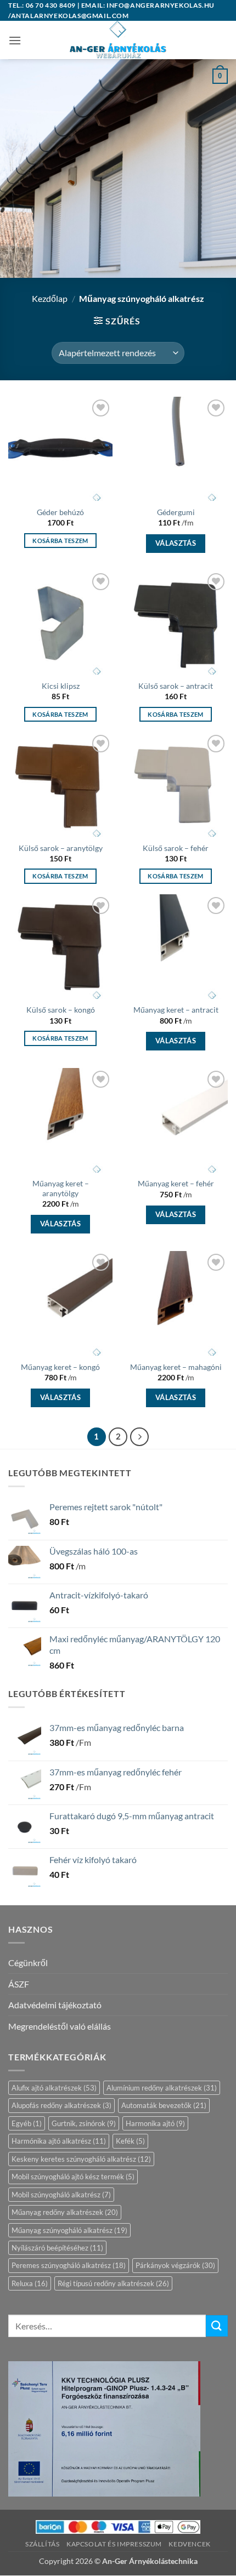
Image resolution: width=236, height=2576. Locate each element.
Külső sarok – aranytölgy (61, 848)
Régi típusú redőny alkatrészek (113, 2283)
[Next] (139, 1437)
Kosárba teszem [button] (60, 541)
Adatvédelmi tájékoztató (55, 2005)
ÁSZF (19, 1984)
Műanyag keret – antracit (176, 1010)
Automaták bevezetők (164, 2105)
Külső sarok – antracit (176, 686)
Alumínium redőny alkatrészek (162, 2088)
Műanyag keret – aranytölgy (61, 1189)
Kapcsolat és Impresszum (114, 2544)
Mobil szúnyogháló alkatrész (61, 2195)
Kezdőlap (50, 298)
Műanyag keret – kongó (60, 1367)
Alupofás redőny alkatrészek (61, 2105)
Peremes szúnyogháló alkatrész (69, 2265)
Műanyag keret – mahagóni (176, 1367)
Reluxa (30, 2283)
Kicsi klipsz (61, 686)
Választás (176, 543)
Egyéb (27, 2123)
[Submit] (217, 2326)
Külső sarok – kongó (61, 1010)
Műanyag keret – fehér (176, 1184)
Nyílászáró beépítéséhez (57, 2248)
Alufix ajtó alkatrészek (54, 2088)
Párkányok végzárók (175, 2265)
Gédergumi (176, 512)
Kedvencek (190, 2544)
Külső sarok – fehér (176, 848)
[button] (15, 40)
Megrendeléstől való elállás (60, 2026)
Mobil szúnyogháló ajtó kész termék (73, 2177)
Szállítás (43, 2544)
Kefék (130, 2141)
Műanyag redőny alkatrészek (65, 2212)
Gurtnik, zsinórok (84, 2123)
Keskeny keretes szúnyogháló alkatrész (81, 2159)
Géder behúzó (60, 512)
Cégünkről (28, 1963)
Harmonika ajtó (155, 2123)
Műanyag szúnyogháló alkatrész (69, 2230)
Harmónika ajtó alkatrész (59, 2141)
